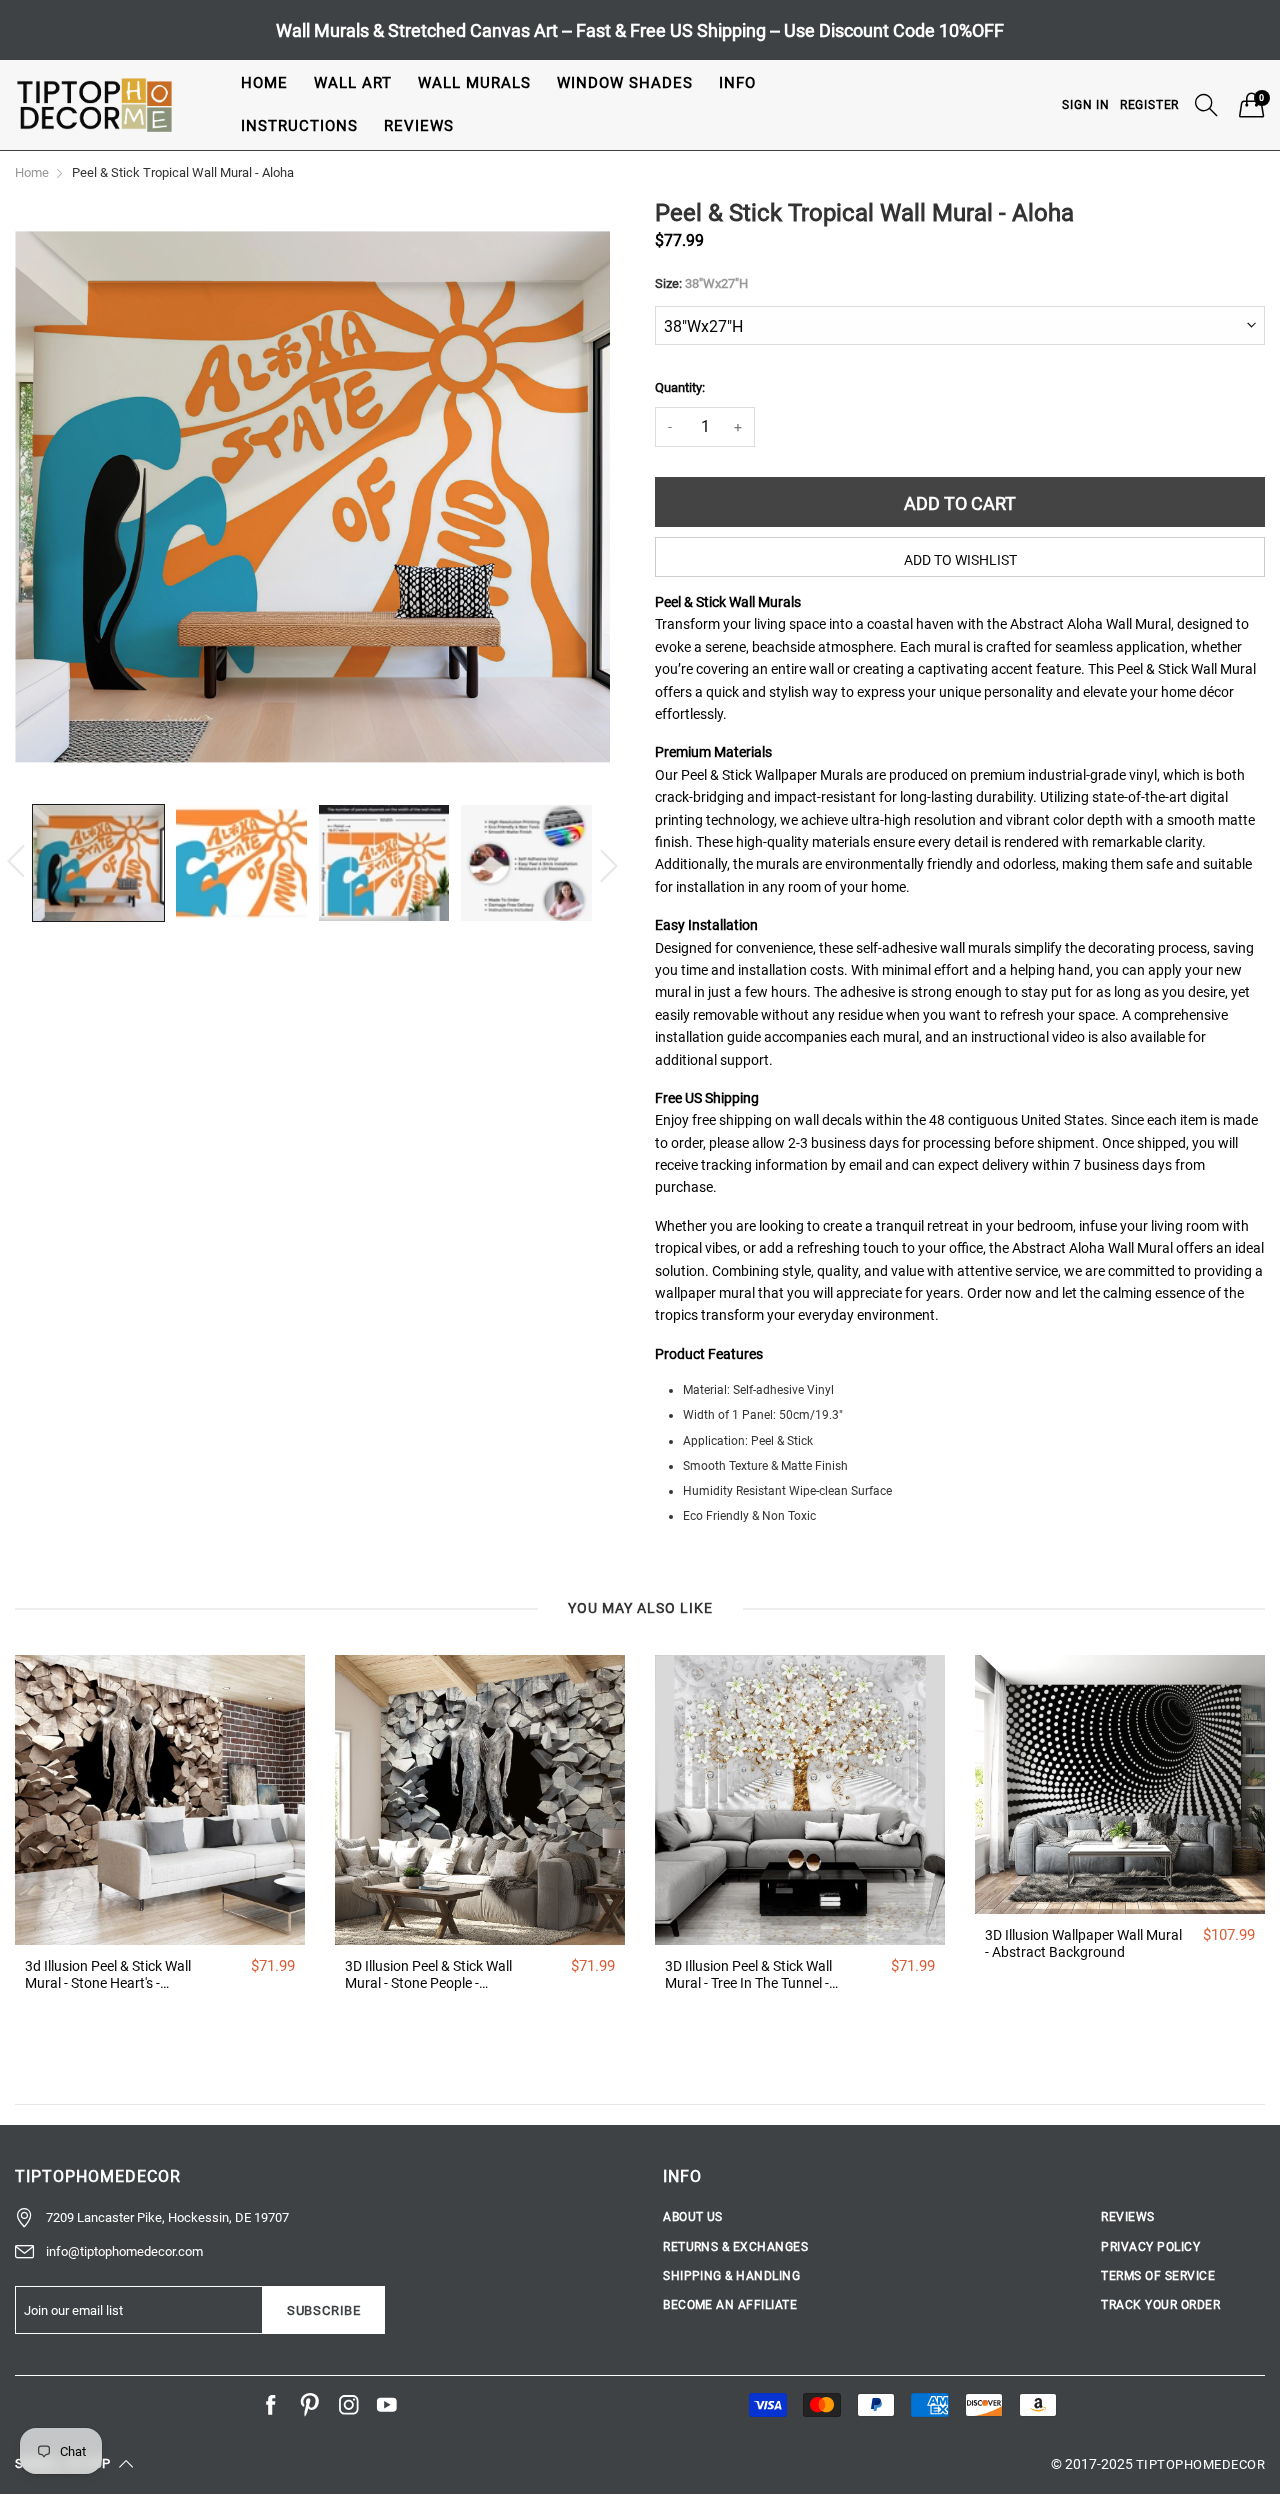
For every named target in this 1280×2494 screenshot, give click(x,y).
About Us (693, 2217)
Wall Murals (474, 83)
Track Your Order (1160, 2305)
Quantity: (680, 387)
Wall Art (353, 83)
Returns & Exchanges (735, 2247)
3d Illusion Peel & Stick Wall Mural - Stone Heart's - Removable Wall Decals (108, 1975)
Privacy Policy (1150, 2247)
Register (1149, 105)
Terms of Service (1158, 2276)
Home (264, 83)
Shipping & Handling (731, 2276)
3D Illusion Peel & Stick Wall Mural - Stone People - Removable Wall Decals (428, 1975)
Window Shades (625, 83)
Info (737, 83)
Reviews (419, 126)
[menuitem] (264, 83)
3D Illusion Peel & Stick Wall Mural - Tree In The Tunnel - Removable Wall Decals (748, 1975)
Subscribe (324, 2310)
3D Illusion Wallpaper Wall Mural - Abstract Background (1083, 1943)
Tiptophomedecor (1200, 2464)
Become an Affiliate (730, 2305)
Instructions (299, 126)
